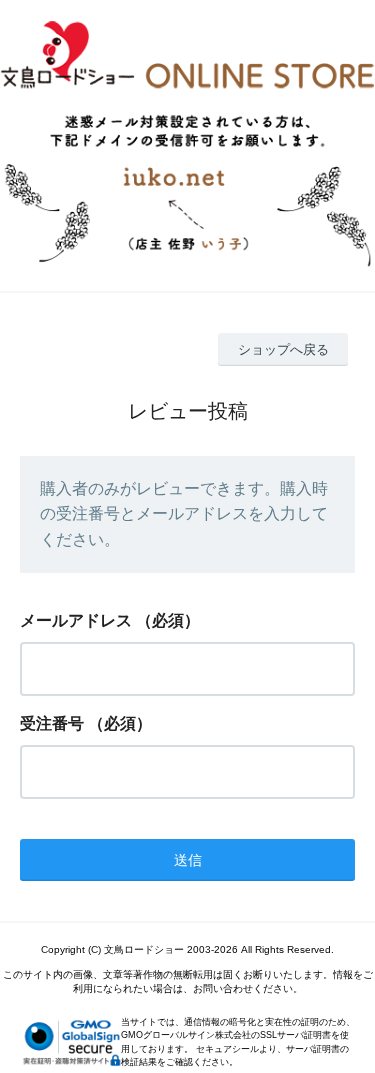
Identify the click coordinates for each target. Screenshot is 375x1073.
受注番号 (52, 723)
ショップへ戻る (283, 349)
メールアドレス (76, 620)
